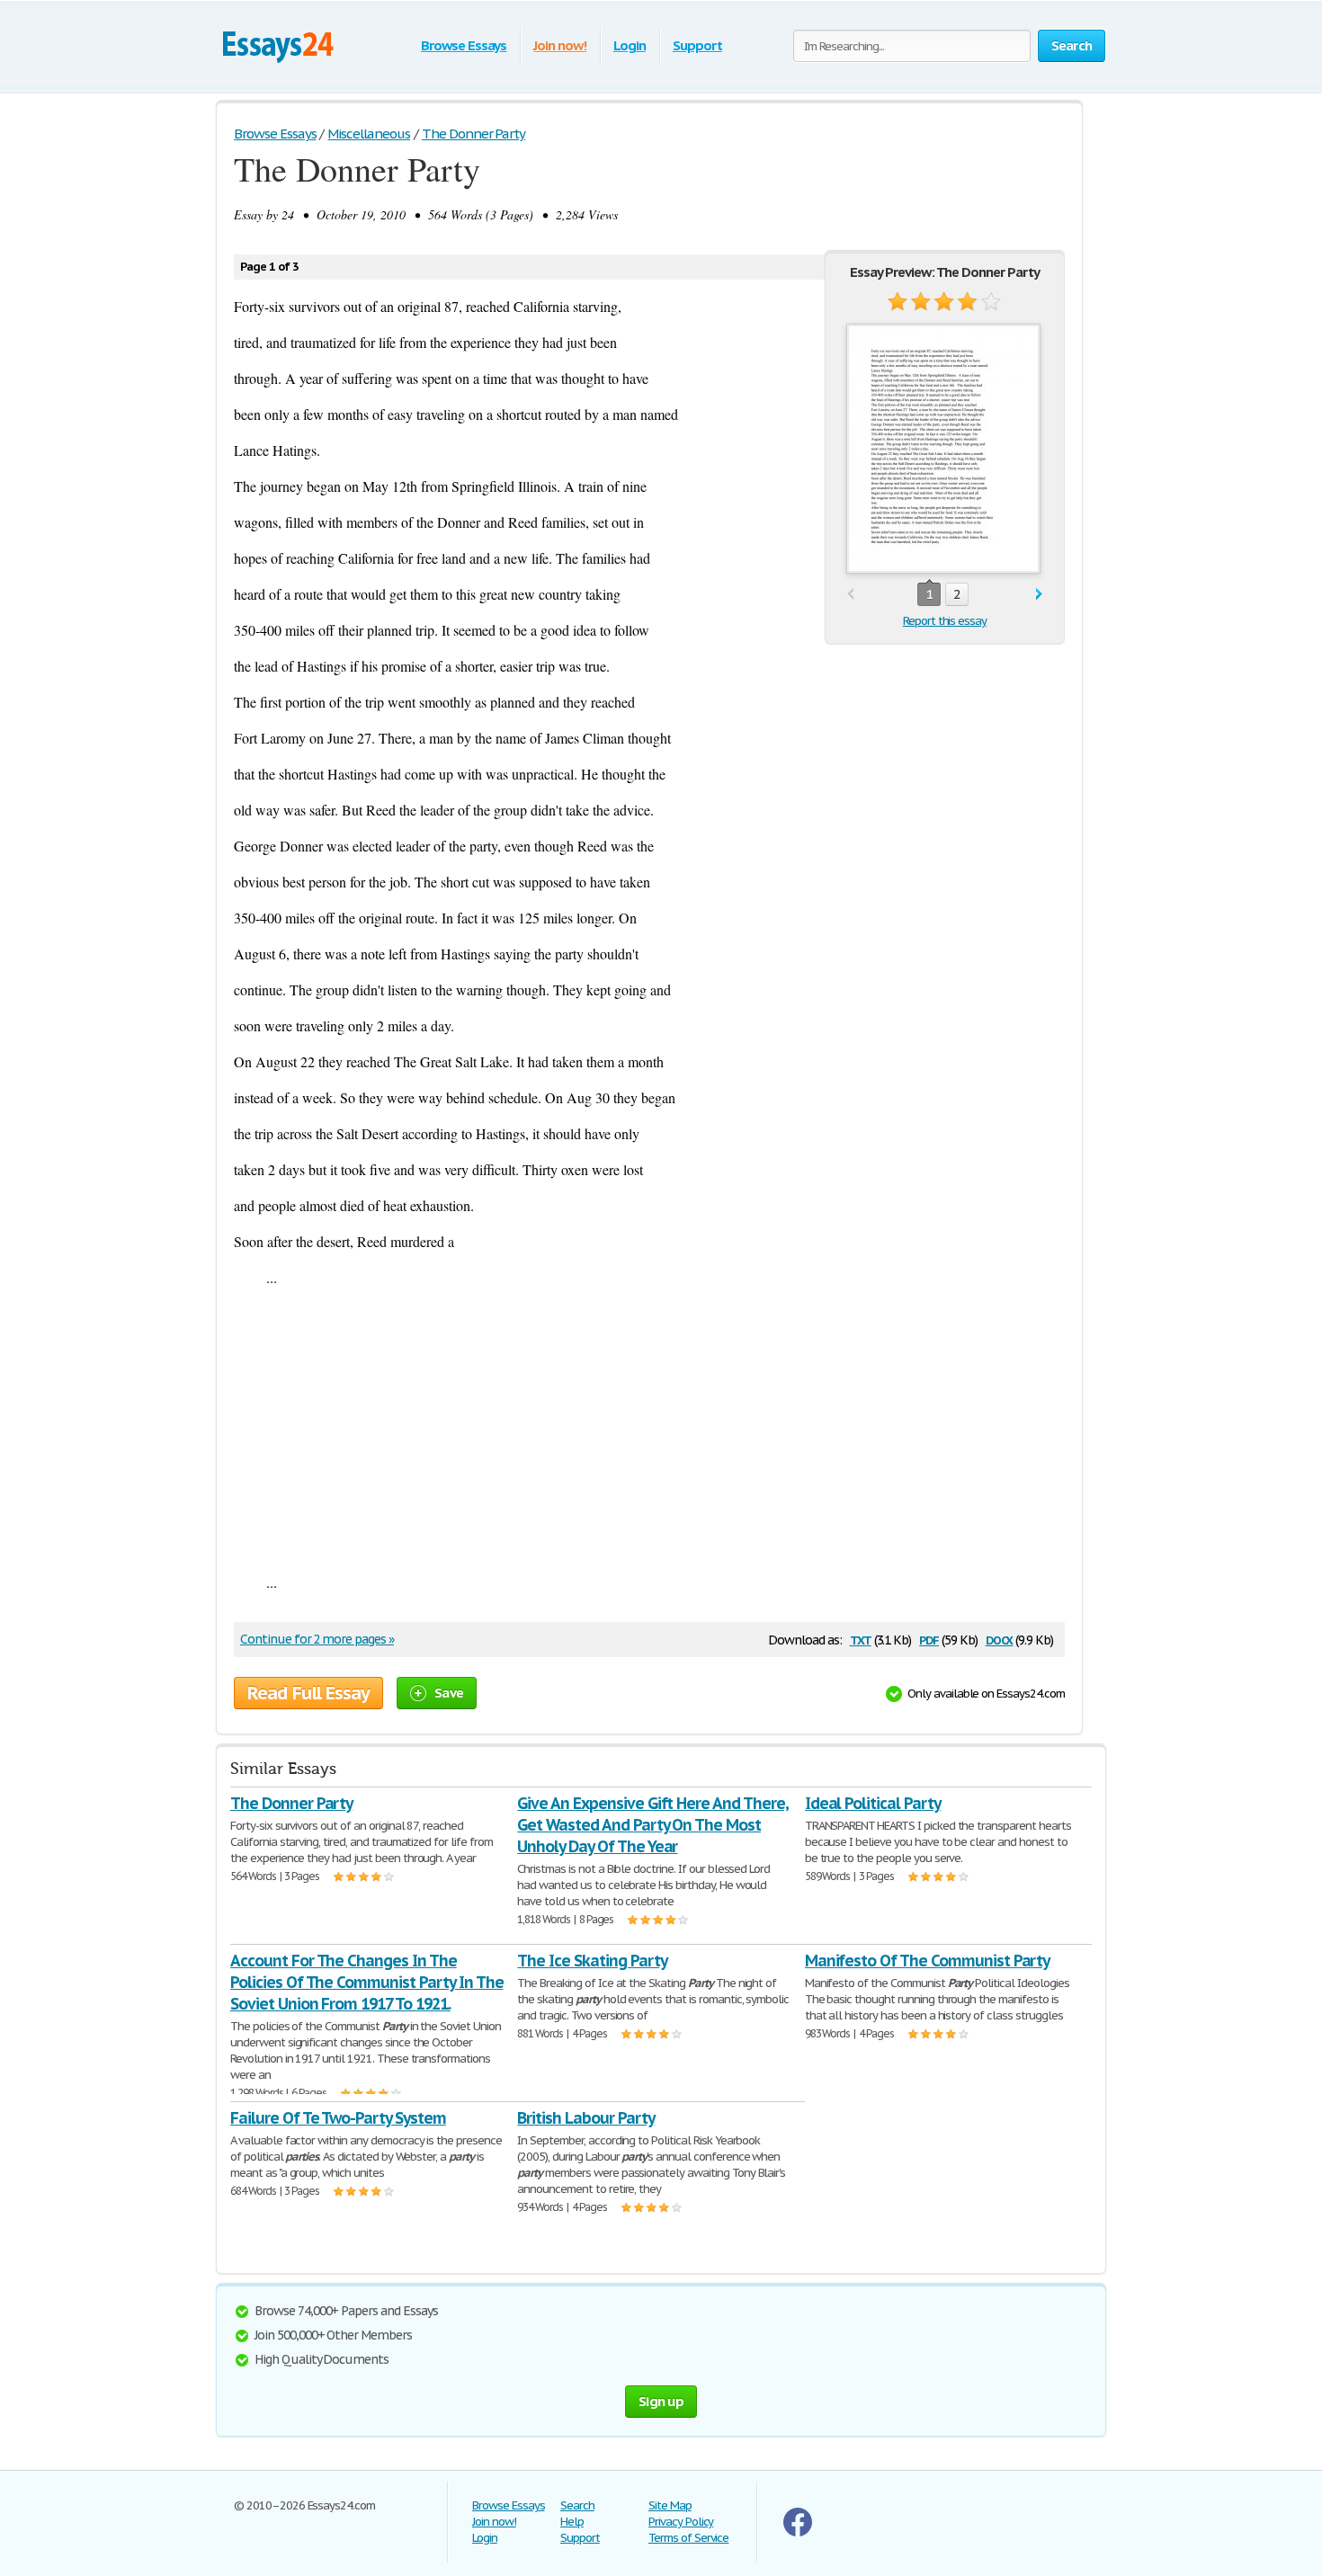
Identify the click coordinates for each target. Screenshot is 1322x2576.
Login (630, 45)
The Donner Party (291, 1803)
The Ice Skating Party (592, 1961)
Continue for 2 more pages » (317, 1639)
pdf (929, 1639)
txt (861, 1639)
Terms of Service (688, 2538)
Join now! (560, 45)
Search (577, 2505)
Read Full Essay (308, 1693)
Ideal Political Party (873, 1803)
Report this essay (945, 621)
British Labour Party (585, 2118)
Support (697, 45)
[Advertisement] (649, 1430)
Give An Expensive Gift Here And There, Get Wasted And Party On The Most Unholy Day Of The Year (652, 1825)
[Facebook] (798, 2532)
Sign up (661, 2401)
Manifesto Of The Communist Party (928, 1961)
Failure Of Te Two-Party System (338, 2118)
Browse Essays (464, 45)
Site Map (670, 2505)
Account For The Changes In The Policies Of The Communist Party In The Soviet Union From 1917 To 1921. (366, 1982)
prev (850, 595)
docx (1000, 1639)
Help (572, 2522)
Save (449, 1693)
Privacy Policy (681, 2522)
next (1039, 595)
